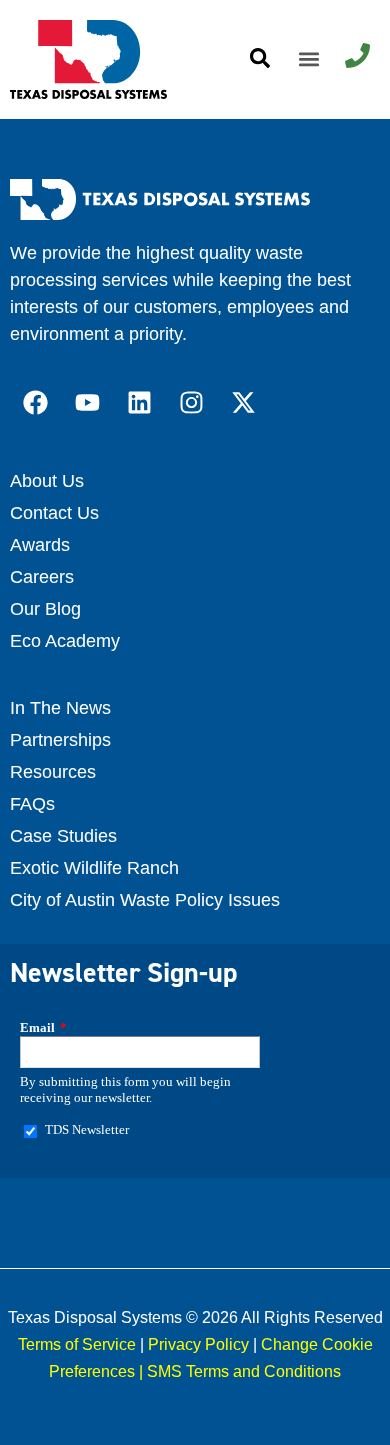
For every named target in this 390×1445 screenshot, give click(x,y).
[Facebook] (35, 403)
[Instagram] (191, 403)
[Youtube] (87, 403)
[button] (308, 59)
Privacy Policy (198, 1344)
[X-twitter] (243, 403)
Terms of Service (77, 1344)
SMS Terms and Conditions (244, 1371)
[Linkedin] (139, 403)
